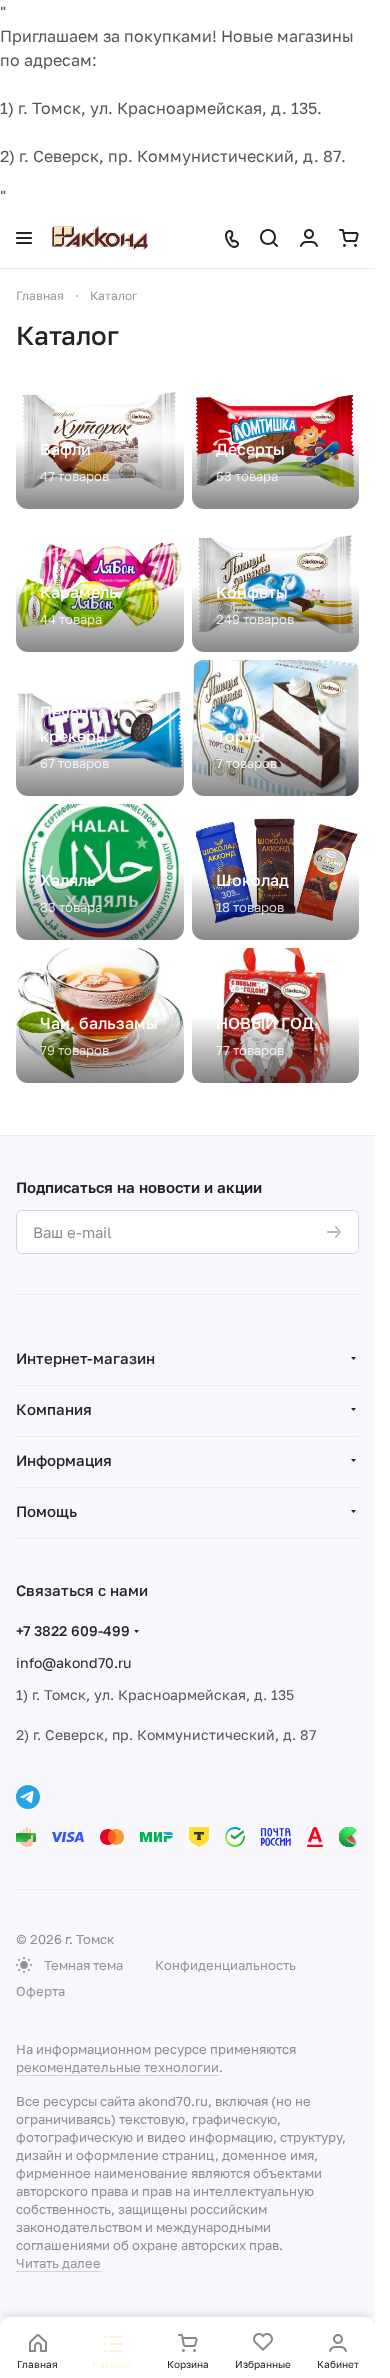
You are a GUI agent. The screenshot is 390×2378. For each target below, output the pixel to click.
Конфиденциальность (225, 1965)
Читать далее (58, 2263)
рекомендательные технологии (117, 2067)
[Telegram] (28, 1797)
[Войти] (309, 238)
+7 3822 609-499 (73, 1630)
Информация (64, 1460)
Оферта (40, 1991)
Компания (54, 1409)
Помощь (46, 1511)
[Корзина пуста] (349, 238)
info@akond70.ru (73, 1662)
